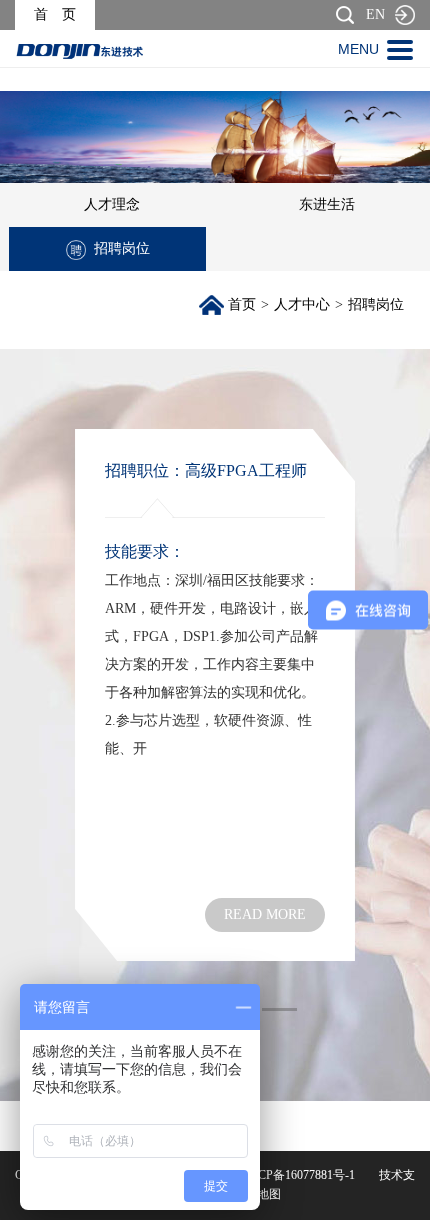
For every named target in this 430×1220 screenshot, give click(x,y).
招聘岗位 (122, 248)
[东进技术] (80, 51)
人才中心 (302, 304)
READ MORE (265, 914)
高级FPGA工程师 (246, 470)
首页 (242, 304)
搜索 (345, 15)
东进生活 (327, 204)
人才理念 (112, 204)
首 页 (55, 14)
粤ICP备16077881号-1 (298, 1175)
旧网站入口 (405, 15)
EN (375, 14)
